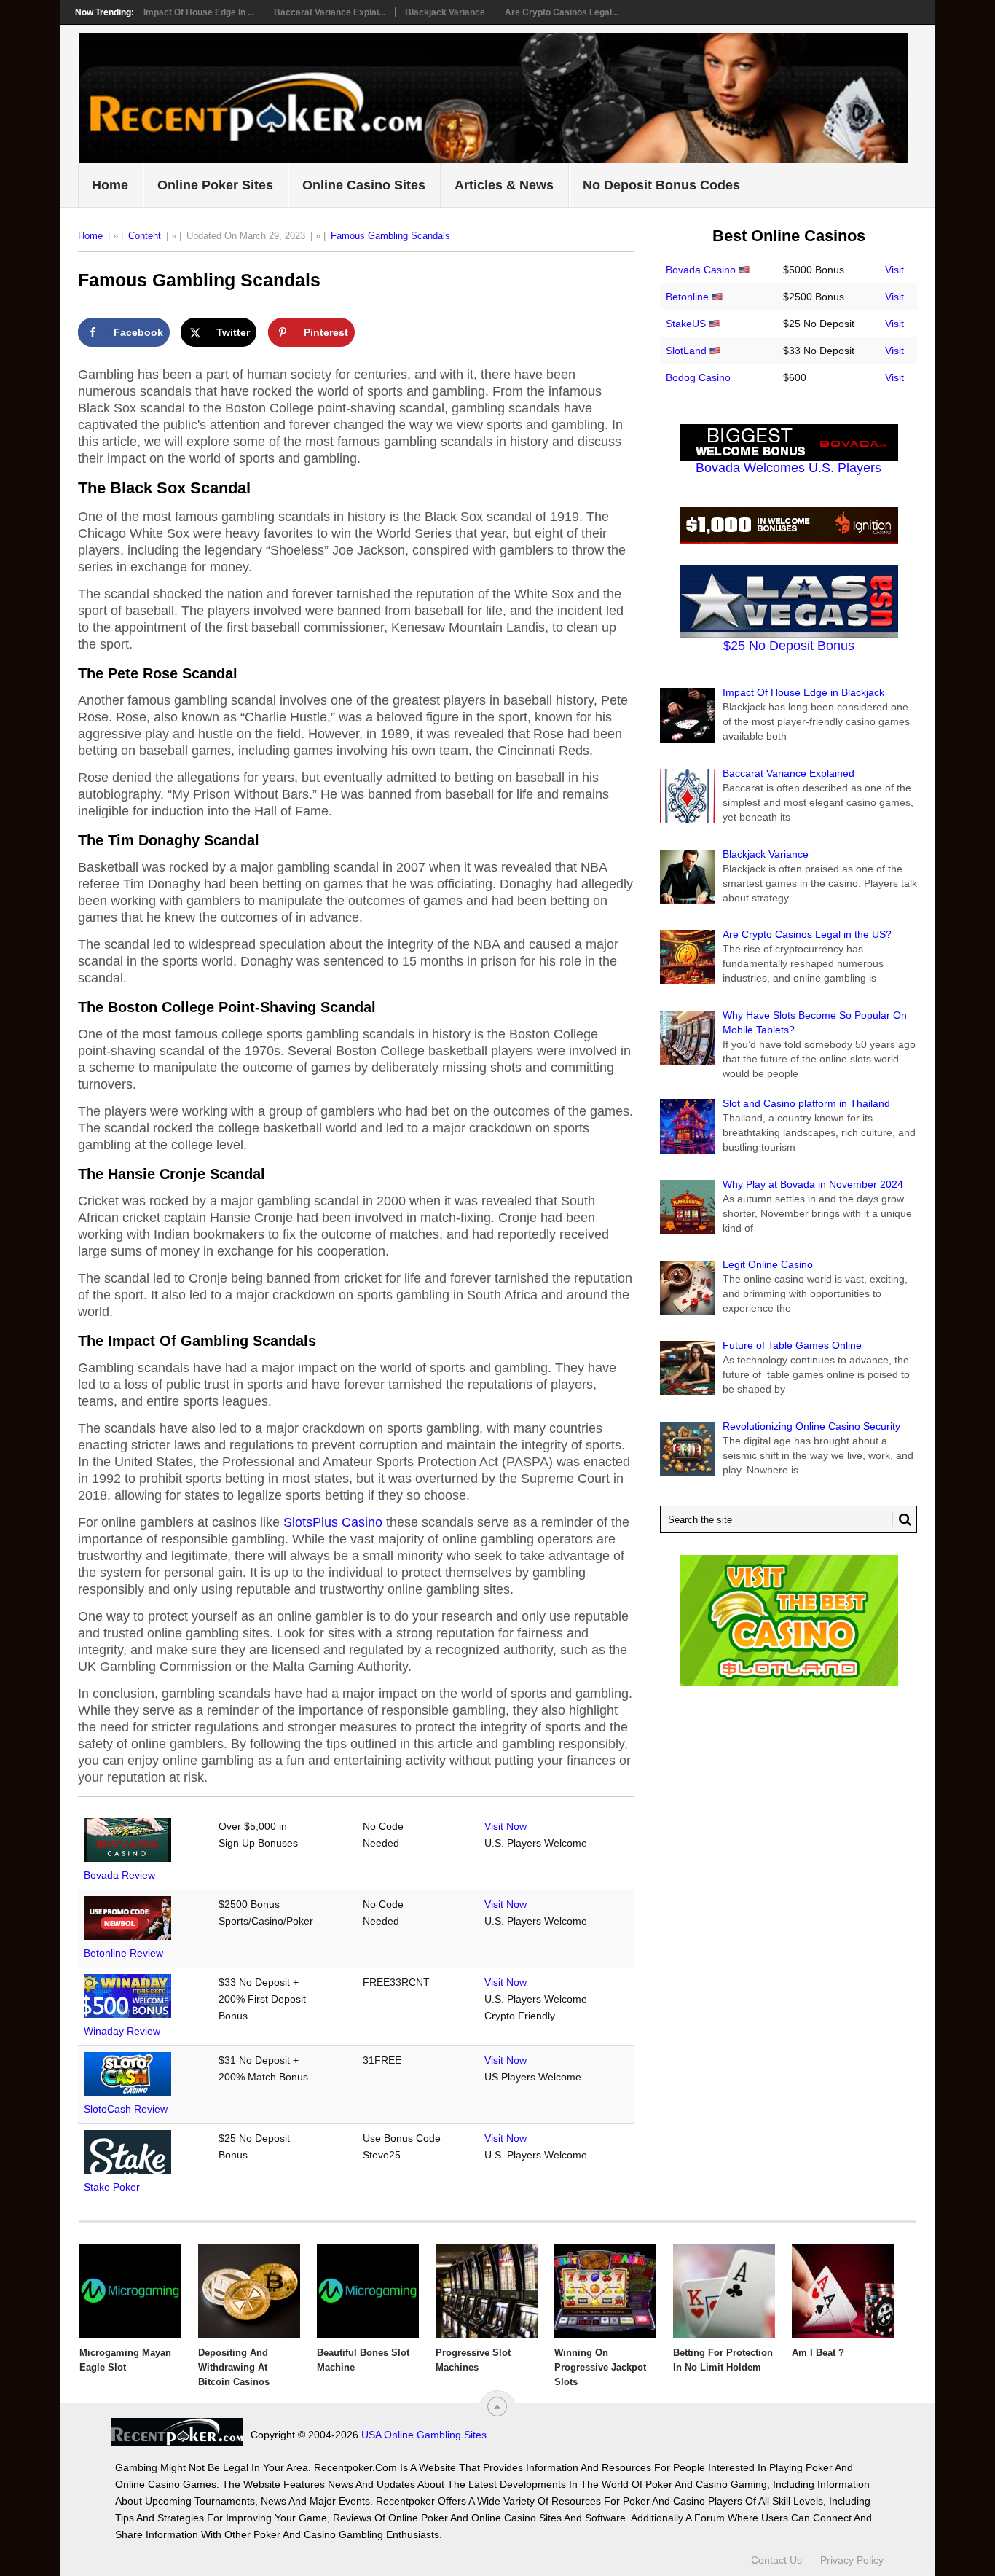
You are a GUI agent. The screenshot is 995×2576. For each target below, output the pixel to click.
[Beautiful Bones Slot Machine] (368, 2291)
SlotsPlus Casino (333, 1522)
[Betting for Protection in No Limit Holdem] (724, 2291)
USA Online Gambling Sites (424, 2435)
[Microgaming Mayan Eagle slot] (130, 2291)
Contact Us (776, 2560)
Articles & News (504, 185)
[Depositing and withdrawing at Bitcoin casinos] (249, 2291)
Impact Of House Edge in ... (199, 12)
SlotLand (686, 351)
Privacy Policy (852, 2560)
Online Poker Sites (215, 185)
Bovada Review (119, 1875)
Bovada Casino (701, 270)
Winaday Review (122, 2031)
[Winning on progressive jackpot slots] (605, 2291)
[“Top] (497, 2407)
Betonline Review (123, 1953)
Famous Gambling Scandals (390, 236)
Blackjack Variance (445, 12)
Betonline (687, 297)
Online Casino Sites (364, 185)
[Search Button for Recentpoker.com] (902, 1519)
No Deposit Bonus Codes (661, 185)
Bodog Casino (698, 377)
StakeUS (686, 324)
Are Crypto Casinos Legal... (562, 12)
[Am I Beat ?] (843, 2291)
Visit (894, 270)
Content (145, 236)
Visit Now (506, 1826)
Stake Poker (112, 2187)
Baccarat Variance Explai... (330, 12)
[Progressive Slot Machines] (487, 2291)
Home (110, 185)
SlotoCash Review (126, 2109)
